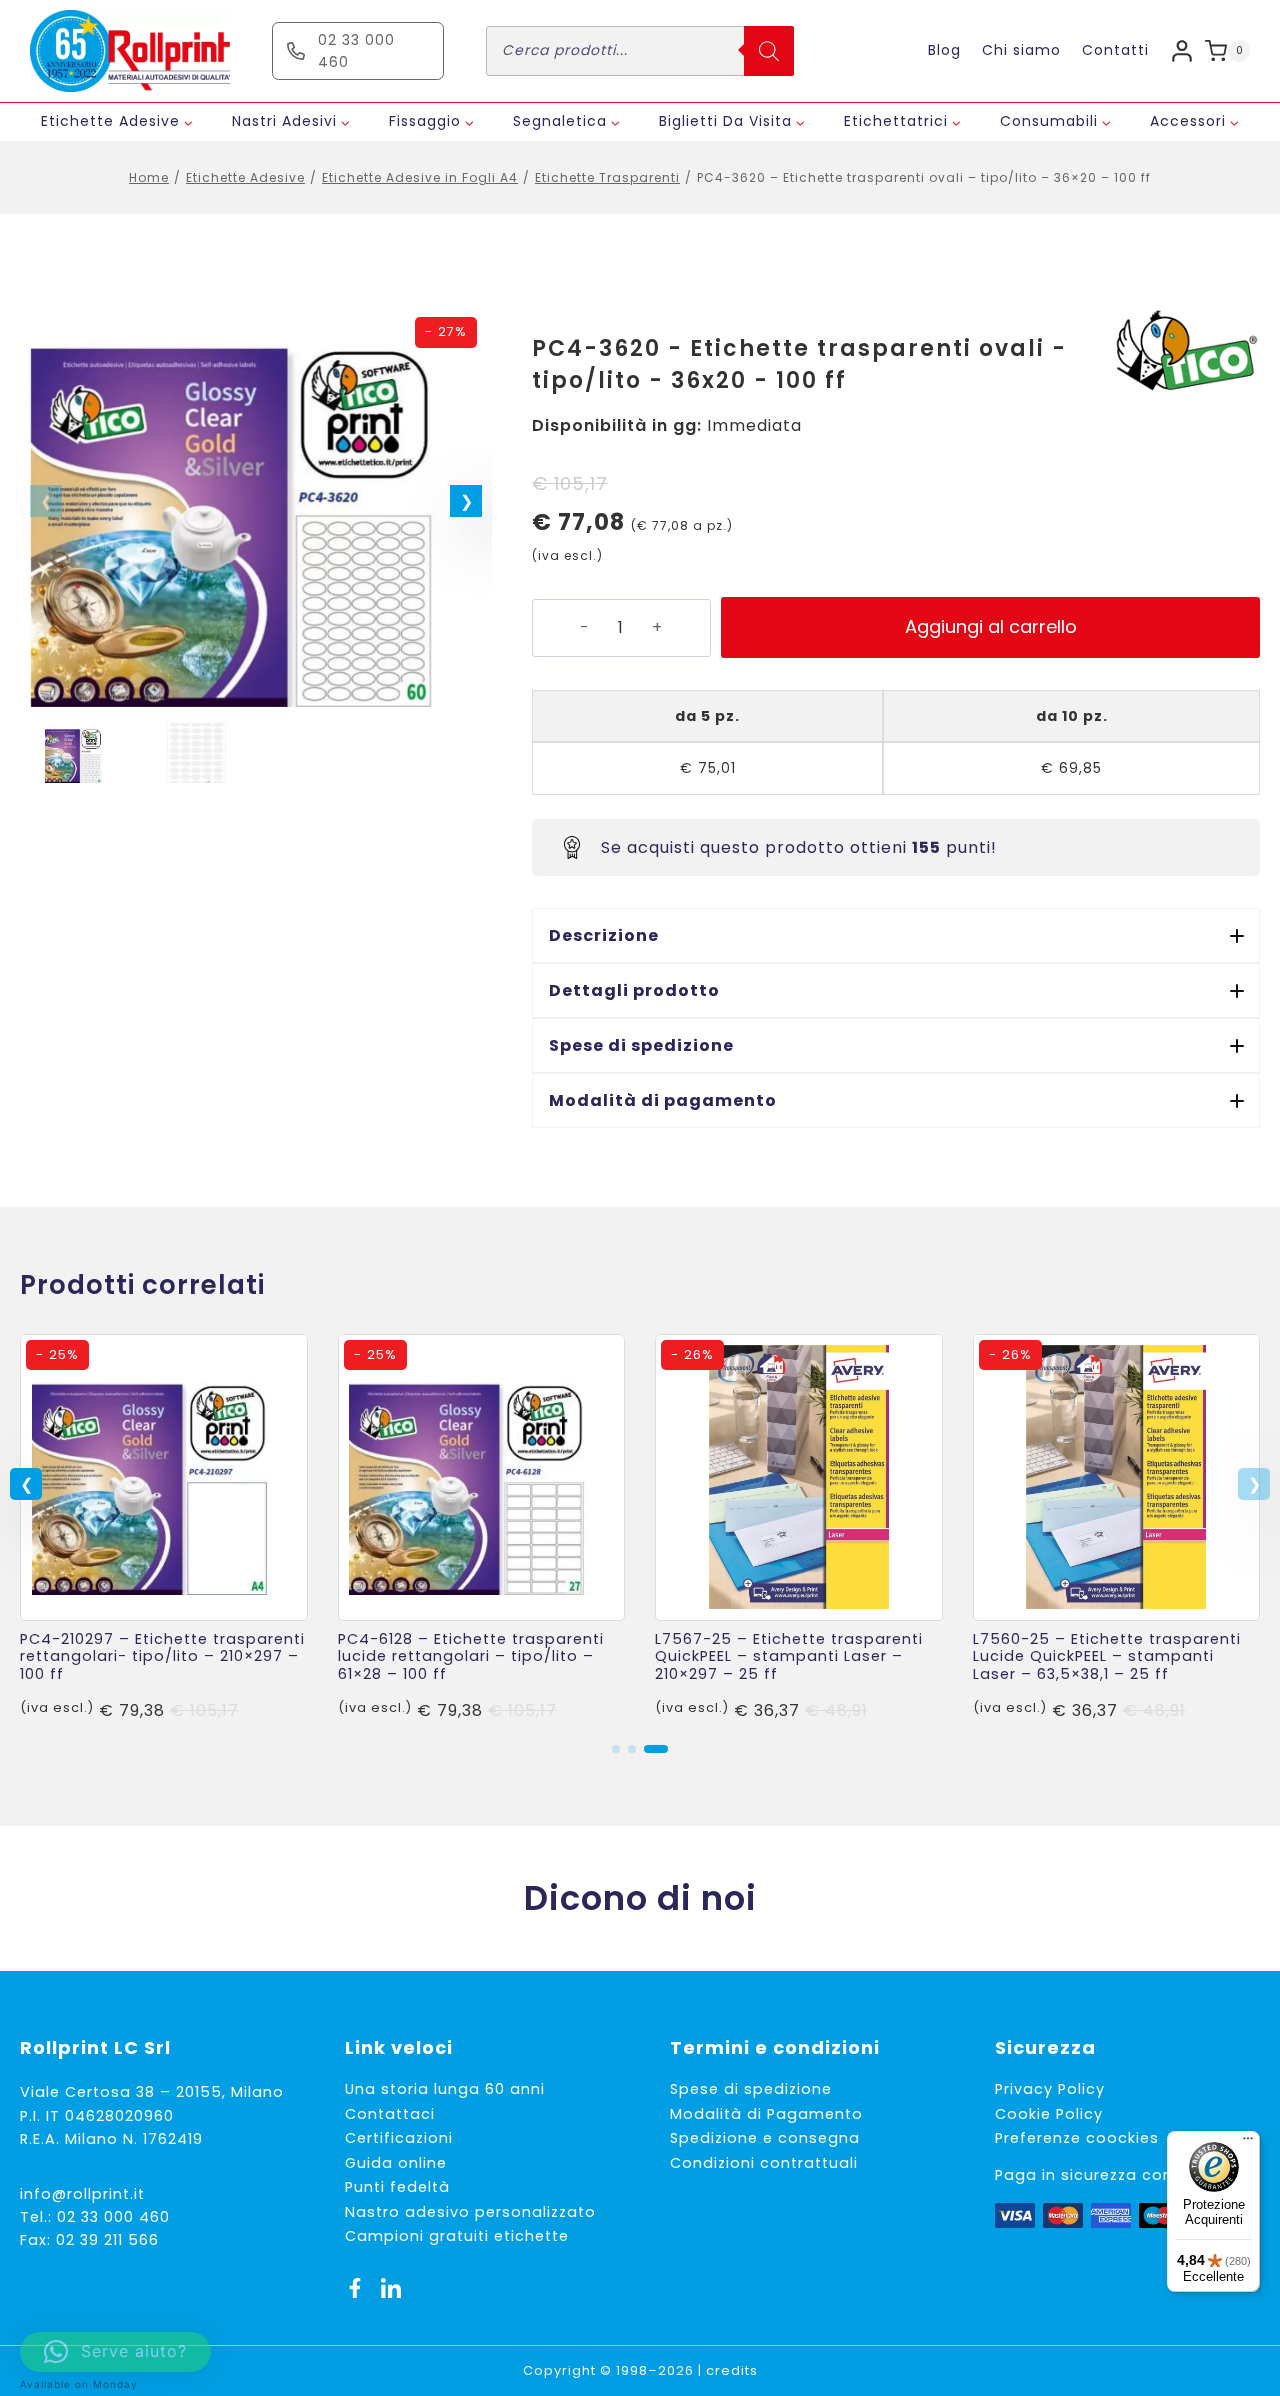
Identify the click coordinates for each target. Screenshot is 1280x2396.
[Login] (1182, 50)
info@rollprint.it (82, 2194)
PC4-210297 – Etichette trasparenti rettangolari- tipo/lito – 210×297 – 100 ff (162, 1656)
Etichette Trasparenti (607, 177)
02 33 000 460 (113, 2217)
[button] (466, 501)
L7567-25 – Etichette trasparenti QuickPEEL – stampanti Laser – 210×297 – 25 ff (789, 1656)
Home (149, 177)
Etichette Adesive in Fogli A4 (420, 177)
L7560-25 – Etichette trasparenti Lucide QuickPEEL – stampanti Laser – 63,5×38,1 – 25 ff (1107, 1656)
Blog (944, 50)
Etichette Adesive (245, 177)
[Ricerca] (769, 51)
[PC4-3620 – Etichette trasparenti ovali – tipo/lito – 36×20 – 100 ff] (256, 507)
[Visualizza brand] (1185, 352)
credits (732, 2370)
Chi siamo (1021, 50)
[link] (164, 1529)
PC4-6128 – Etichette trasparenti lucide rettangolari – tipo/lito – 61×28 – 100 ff (471, 1656)
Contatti (1115, 50)
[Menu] (1248, 2143)
